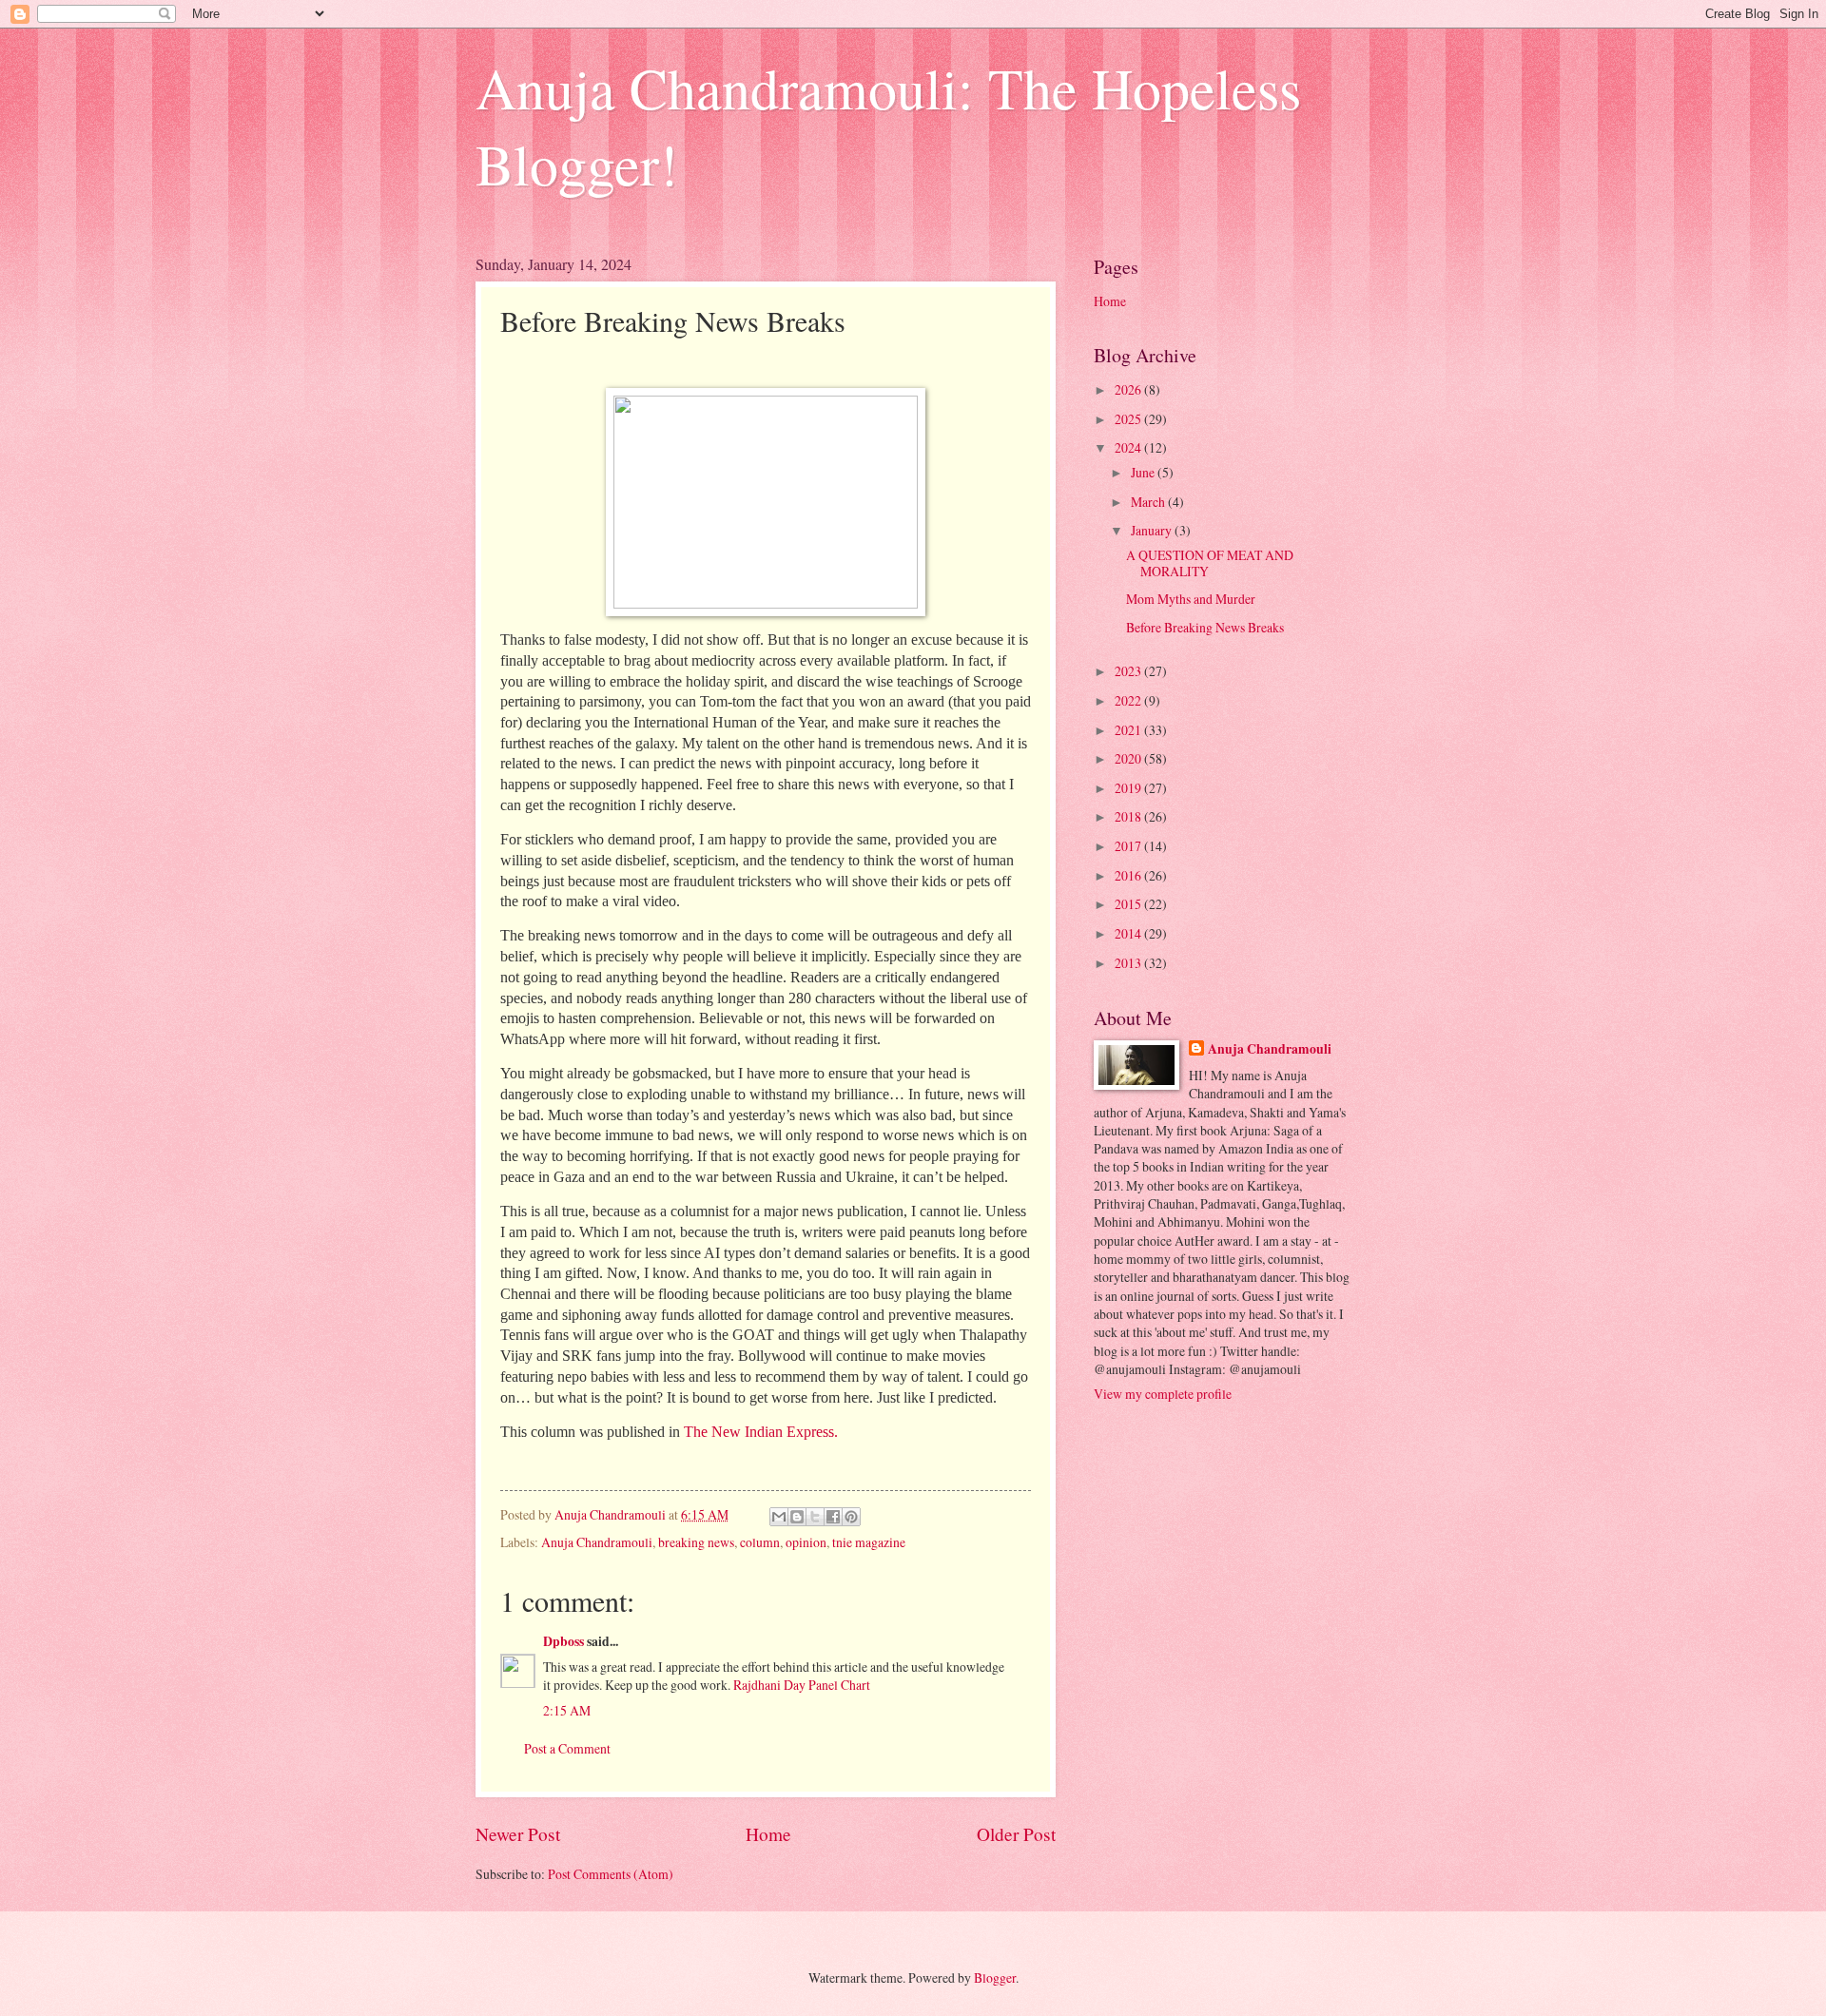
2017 (1129, 846)
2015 (1129, 904)
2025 (1129, 419)
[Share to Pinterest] (851, 1517)
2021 (1129, 730)
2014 (1129, 933)
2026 (1129, 389)
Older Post (1016, 1834)
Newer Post (518, 1834)
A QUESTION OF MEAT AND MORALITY (1210, 563)
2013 (1129, 963)
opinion (806, 1542)
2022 (1129, 700)
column (760, 1542)
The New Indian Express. (761, 1432)
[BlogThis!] (797, 1517)
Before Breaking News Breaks (1205, 627)
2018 (1129, 816)
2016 (1129, 875)
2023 (1129, 671)
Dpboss (563, 1641)
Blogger (995, 1977)
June (1144, 472)
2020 (1129, 758)
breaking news (696, 1542)
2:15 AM (567, 1710)
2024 (1129, 447)
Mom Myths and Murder (1191, 599)
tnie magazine (869, 1542)
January (1153, 530)
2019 (1129, 788)
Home (768, 1834)
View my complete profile (1163, 1394)
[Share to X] (815, 1517)
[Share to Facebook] (833, 1517)
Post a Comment (567, 1748)
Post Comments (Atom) (611, 1874)
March (1149, 502)
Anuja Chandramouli (597, 1542)
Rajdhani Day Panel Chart (802, 1685)
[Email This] (779, 1517)
